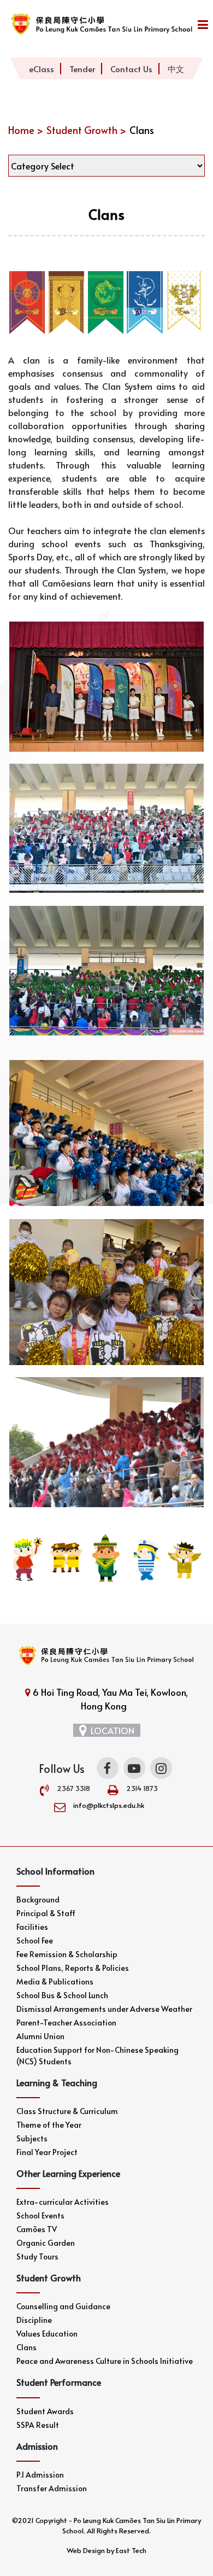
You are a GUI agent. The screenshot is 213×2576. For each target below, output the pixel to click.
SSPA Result (38, 2425)
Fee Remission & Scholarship (67, 1954)
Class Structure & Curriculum (67, 2111)
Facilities (32, 1927)
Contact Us (131, 69)
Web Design (86, 2550)
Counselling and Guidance (63, 2306)
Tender (82, 69)
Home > (26, 130)
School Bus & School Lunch (62, 1995)
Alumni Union (40, 2036)
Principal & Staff (46, 1913)
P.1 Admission (40, 2475)
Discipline (34, 2320)
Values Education (47, 2334)
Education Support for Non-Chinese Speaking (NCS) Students (97, 2056)
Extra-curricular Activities (63, 2202)
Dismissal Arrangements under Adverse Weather (104, 2009)
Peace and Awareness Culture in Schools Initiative (105, 2361)
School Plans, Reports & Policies (73, 1968)
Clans (26, 2347)
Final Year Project (47, 2152)
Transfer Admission (52, 2488)
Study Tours (37, 2256)
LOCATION (113, 1730)
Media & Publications (55, 1981)
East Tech (131, 2550)
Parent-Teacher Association (66, 2022)
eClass (42, 69)
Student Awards (45, 2411)
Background (38, 1899)
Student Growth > (86, 130)
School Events (40, 2215)
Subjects (32, 2138)
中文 (176, 69)
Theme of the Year (49, 2125)
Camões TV (37, 2229)
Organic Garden (46, 2243)
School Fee (35, 1940)
